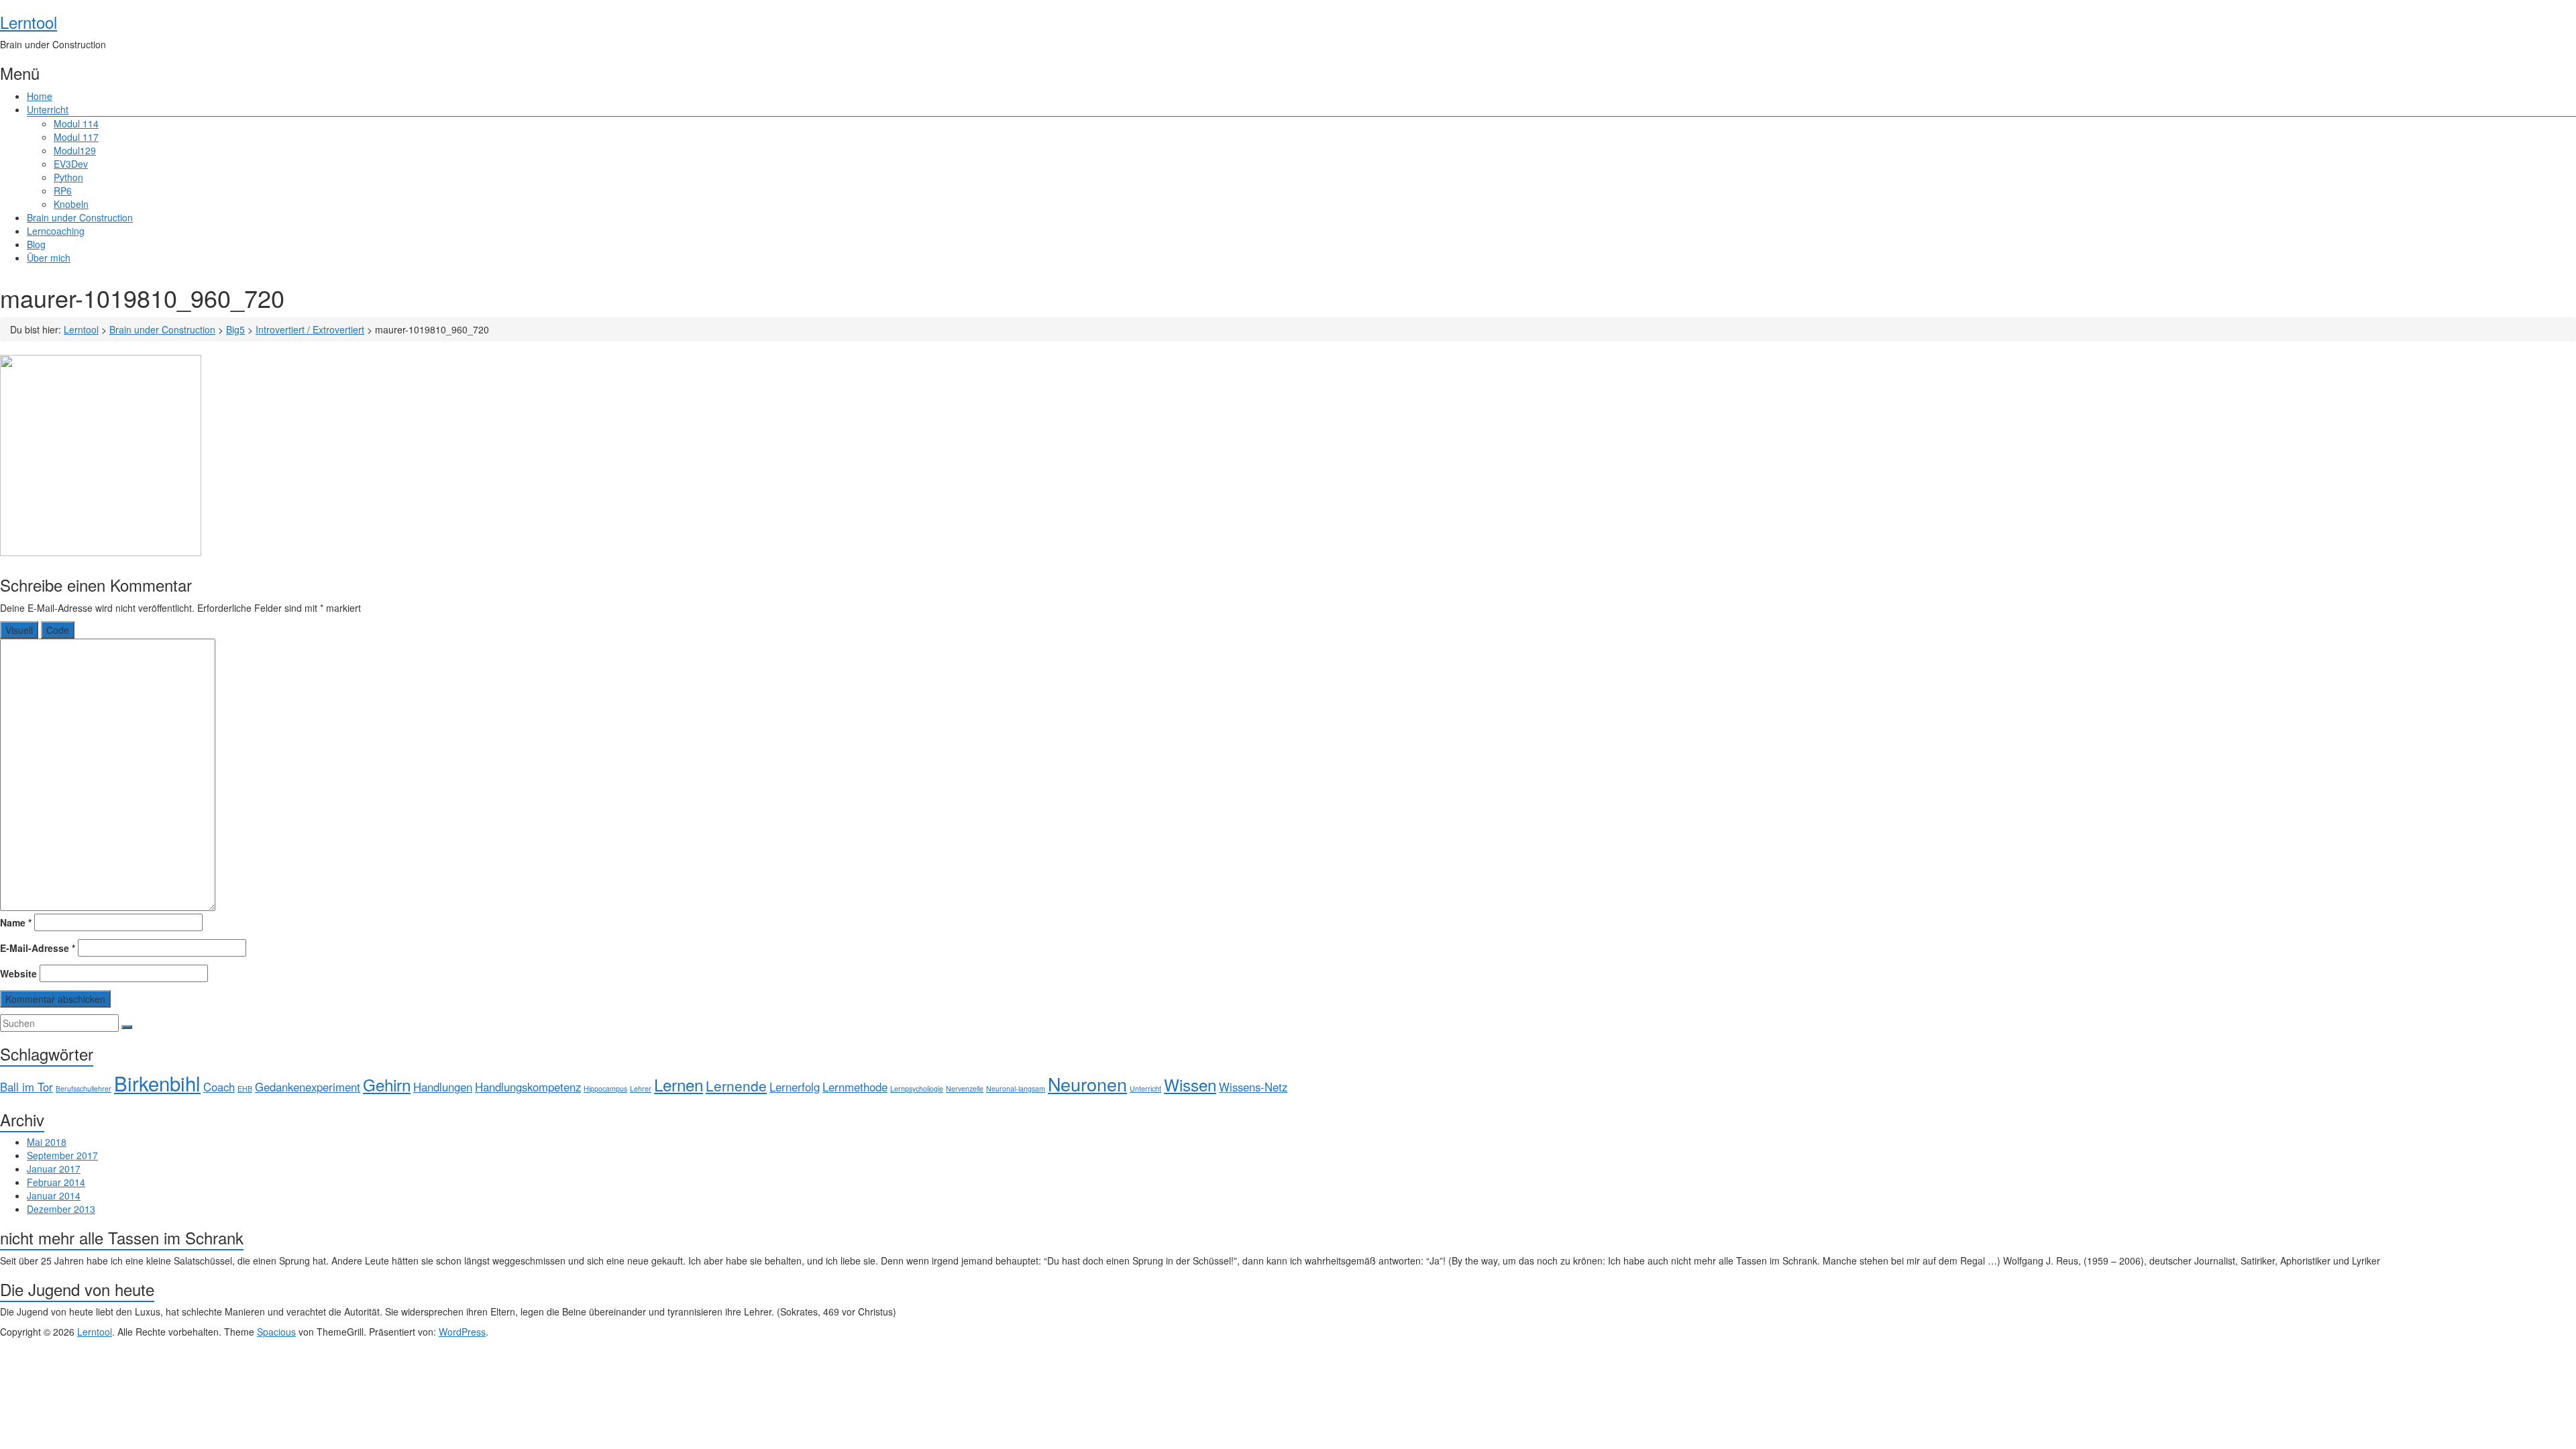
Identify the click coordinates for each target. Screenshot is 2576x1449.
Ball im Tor (26, 1087)
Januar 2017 (54, 1169)
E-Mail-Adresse (38, 948)
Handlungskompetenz (528, 1087)
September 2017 (62, 1155)
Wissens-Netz (1253, 1087)
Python (68, 177)
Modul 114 (76, 123)
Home (40, 96)
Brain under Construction (80, 217)
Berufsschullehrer (84, 1088)
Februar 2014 (56, 1182)
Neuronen (1087, 1084)
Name (16, 922)
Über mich (49, 258)
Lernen (679, 1084)
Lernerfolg (795, 1087)
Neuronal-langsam (1016, 1088)
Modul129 (75, 150)
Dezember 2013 (61, 1209)
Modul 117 (76, 137)
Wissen (1190, 1084)
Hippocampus (605, 1088)
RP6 (63, 191)
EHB (245, 1088)
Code (58, 630)
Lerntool (29, 22)
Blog (36, 244)
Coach (219, 1087)
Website (18, 973)
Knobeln (71, 204)
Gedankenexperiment (308, 1087)
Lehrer (641, 1088)
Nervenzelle (965, 1088)
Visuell (19, 630)
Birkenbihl (157, 1083)
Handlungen (443, 1087)
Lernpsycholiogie (917, 1088)
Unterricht (48, 109)
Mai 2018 (47, 1142)
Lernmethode (855, 1087)
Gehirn (387, 1084)
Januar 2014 (54, 1195)
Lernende (736, 1085)
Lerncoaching (56, 231)
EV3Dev (71, 164)
